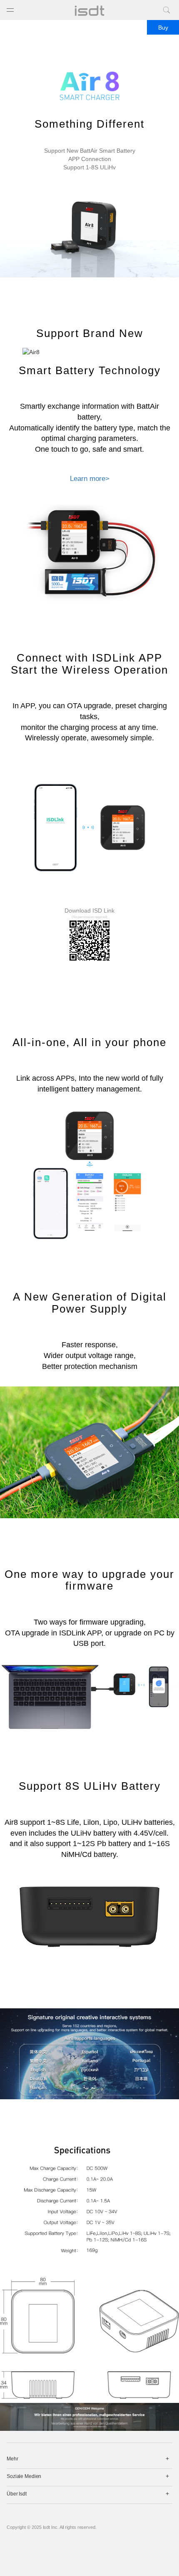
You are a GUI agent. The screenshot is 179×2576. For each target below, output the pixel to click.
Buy (163, 28)
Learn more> (90, 479)
